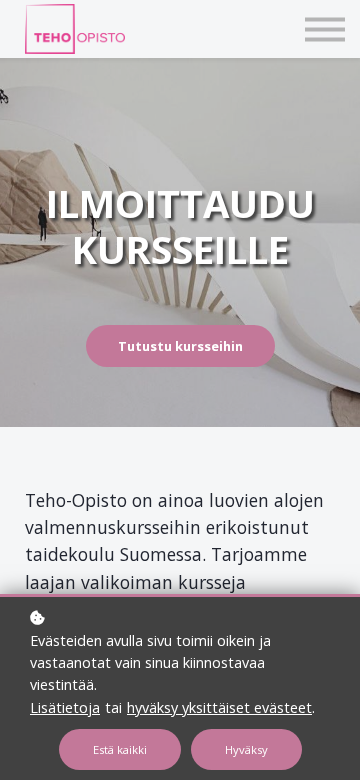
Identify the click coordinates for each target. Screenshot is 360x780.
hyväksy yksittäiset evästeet (219, 707)
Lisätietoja (65, 707)
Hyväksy (246, 749)
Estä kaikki (120, 749)
